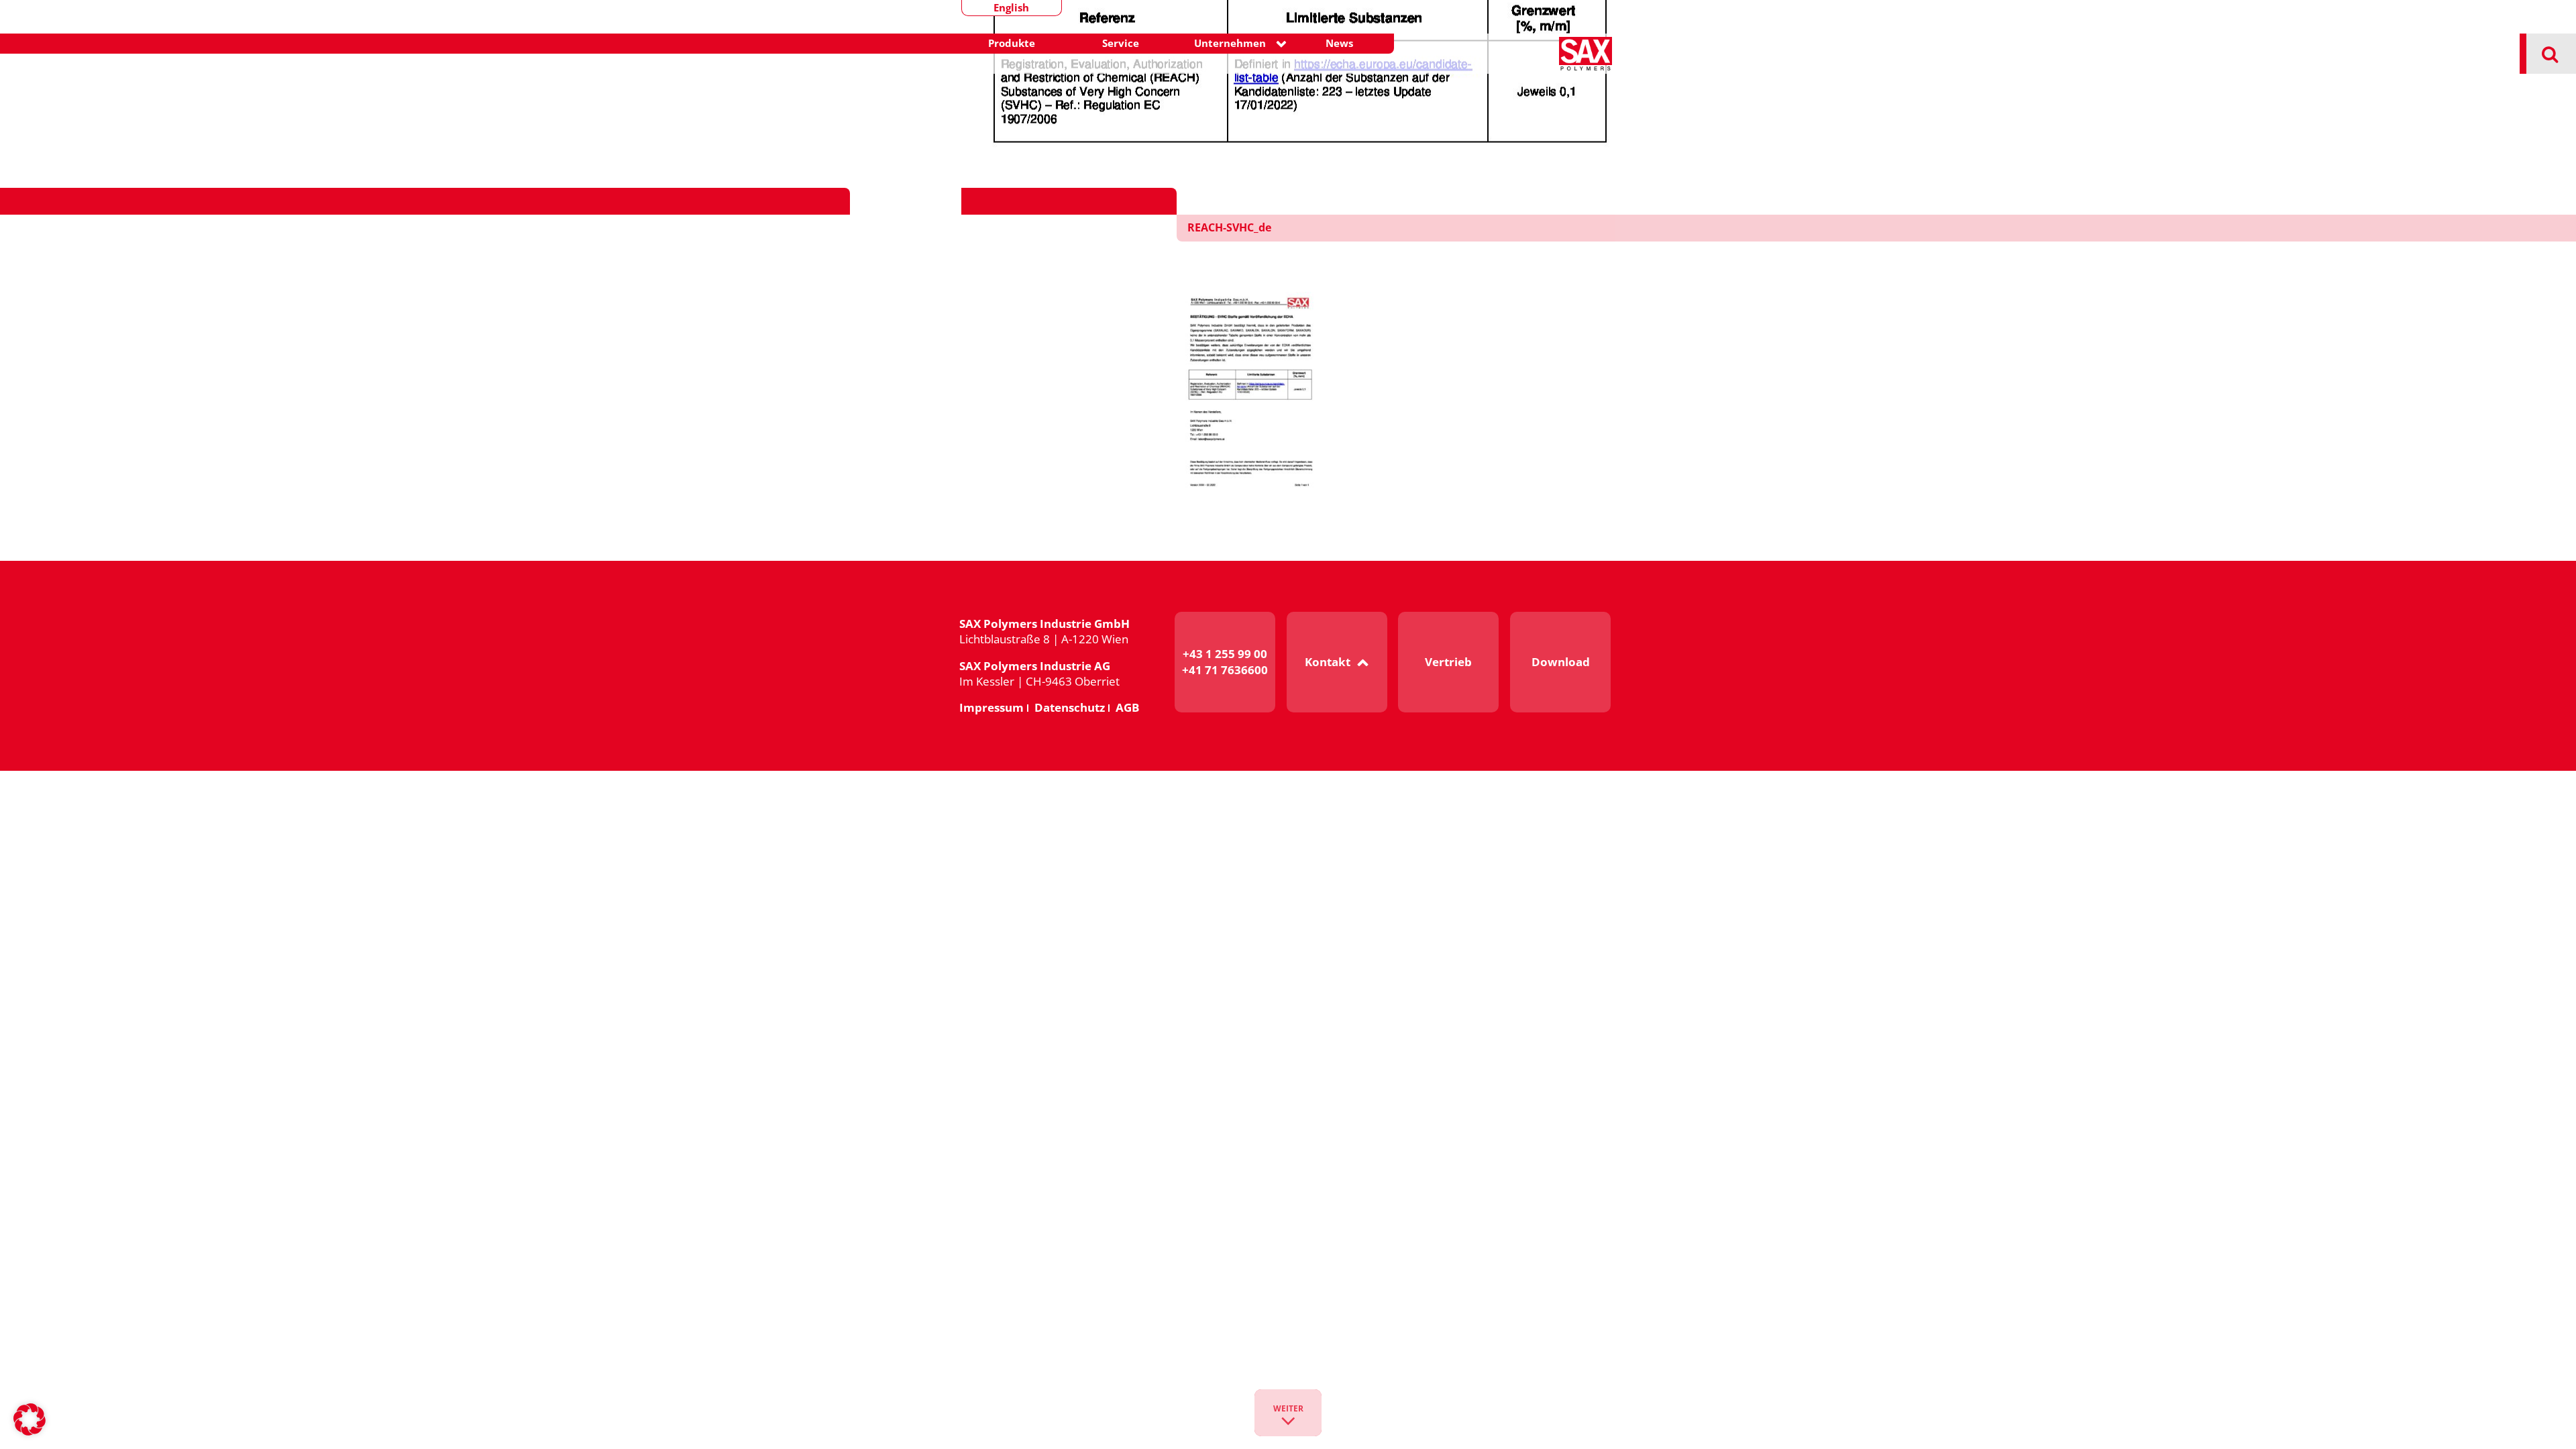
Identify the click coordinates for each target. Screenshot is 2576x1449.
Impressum (991, 707)
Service (1121, 43)
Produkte (1012, 43)
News (1339, 43)
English (1011, 8)
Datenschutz (1070, 707)
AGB (1127, 707)
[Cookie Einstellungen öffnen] (30, 1433)
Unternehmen (1230, 43)
